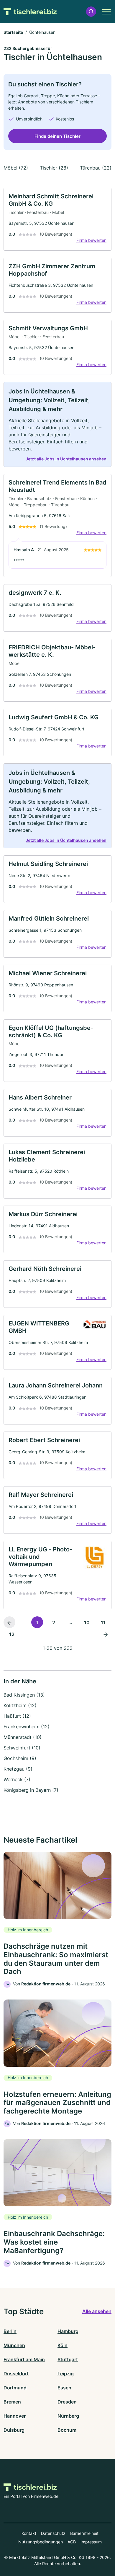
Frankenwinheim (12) (27, 1727)
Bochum (67, 2430)
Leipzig (66, 2374)
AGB (72, 2542)
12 (12, 1634)
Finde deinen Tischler (57, 136)
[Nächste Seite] (106, 1634)
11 (103, 1623)
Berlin (10, 2331)
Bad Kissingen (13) (24, 1695)
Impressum (91, 2542)
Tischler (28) (54, 168)
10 (87, 1623)
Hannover (15, 2416)
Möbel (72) (16, 168)
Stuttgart (68, 2359)
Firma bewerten (91, 240)
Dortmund (15, 2388)
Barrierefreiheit (84, 2533)
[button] (91, 12)
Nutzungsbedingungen (41, 2542)
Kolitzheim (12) (20, 1705)
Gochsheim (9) (20, 1758)
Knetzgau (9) (18, 1769)
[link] (57, 219)
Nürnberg (68, 2416)
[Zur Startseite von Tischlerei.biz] (30, 11)
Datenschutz (53, 2533)
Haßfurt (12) (17, 1716)
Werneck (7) (17, 1779)
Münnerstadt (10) (23, 1737)
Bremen (12, 2402)
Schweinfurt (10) (22, 1748)
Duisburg (14, 2430)
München (14, 2345)
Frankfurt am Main (24, 2359)
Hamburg (68, 2331)
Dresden (67, 2402)
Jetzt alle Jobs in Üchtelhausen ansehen (66, 459)
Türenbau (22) (96, 168)
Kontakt (29, 2533)
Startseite (13, 32)
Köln (63, 2345)
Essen (64, 2388)
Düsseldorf (16, 2374)
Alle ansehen (97, 2311)
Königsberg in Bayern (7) (31, 1790)
